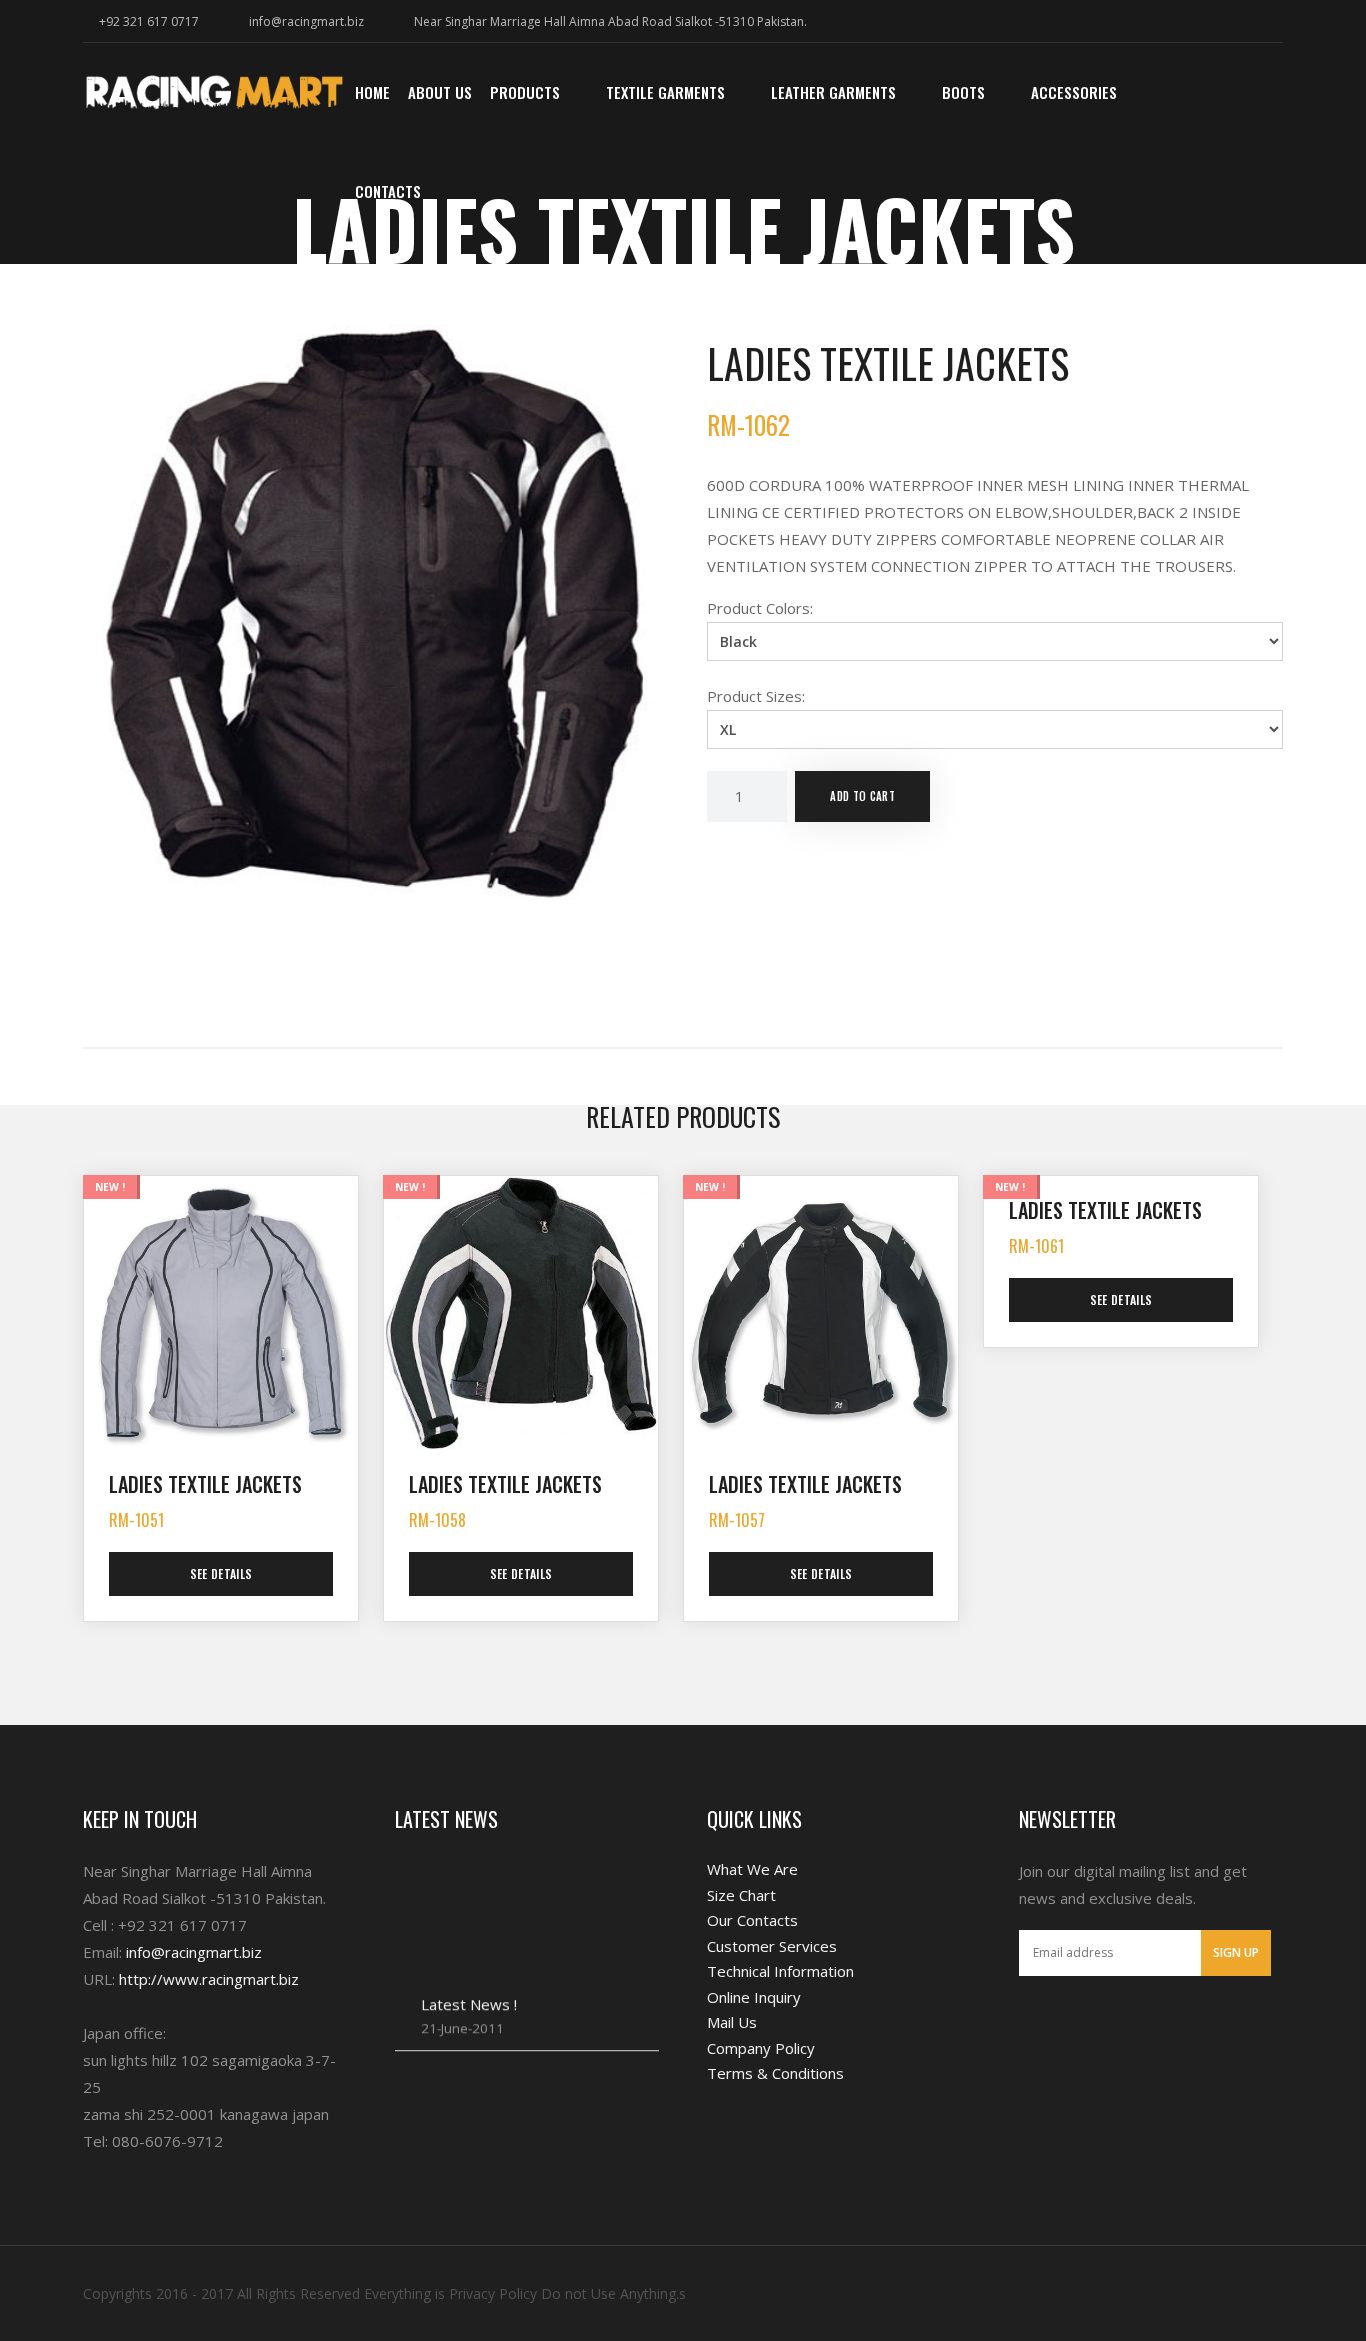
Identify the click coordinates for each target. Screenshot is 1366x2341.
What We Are (752, 1869)
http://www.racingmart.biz (209, 1979)
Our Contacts (752, 1920)
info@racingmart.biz (306, 21)
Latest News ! (469, 1979)
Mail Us (732, 2022)
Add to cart (862, 796)
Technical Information (780, 1971)
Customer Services (772, 1946)
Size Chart (741, 1895)
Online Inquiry (754, 1997)
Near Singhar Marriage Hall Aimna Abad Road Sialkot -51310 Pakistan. (610, 21)
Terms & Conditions (775, 2073)
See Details (221, 1573)
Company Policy (761, 2048)
